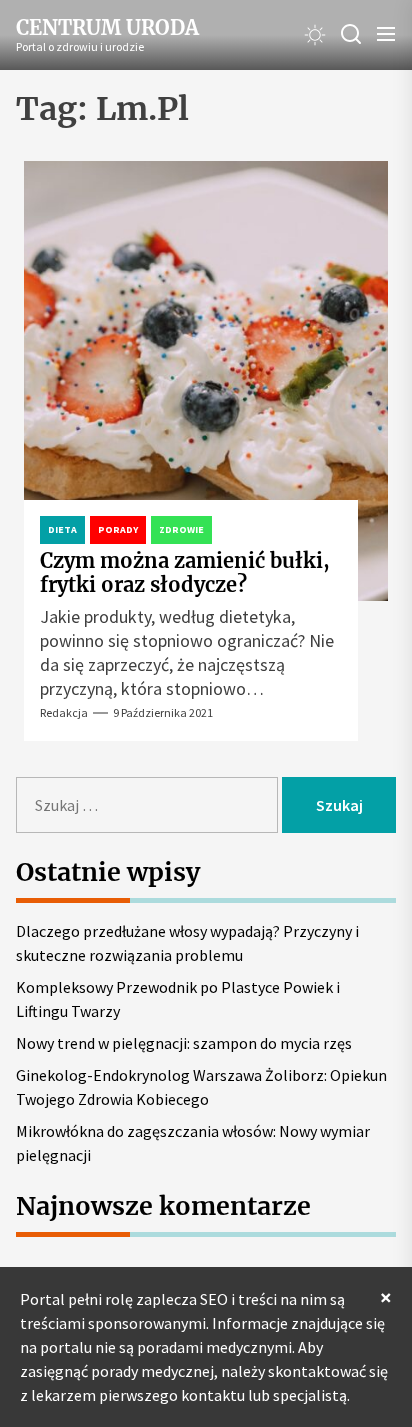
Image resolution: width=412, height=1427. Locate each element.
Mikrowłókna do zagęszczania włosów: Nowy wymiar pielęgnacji (193, 1143)
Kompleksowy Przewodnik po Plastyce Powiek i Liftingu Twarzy (178, 999)
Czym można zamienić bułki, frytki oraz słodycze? (185, 572)
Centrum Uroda (107, 28)
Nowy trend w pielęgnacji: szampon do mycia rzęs (184, 1043)
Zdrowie (181, 529)
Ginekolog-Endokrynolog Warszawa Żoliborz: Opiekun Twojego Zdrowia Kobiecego (201, 1087)
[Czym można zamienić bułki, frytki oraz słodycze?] (206, 381)
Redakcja (64, 712)
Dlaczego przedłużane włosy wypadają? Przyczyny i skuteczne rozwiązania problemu (187, 943)
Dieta (62, 529)
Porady (118, 529)
